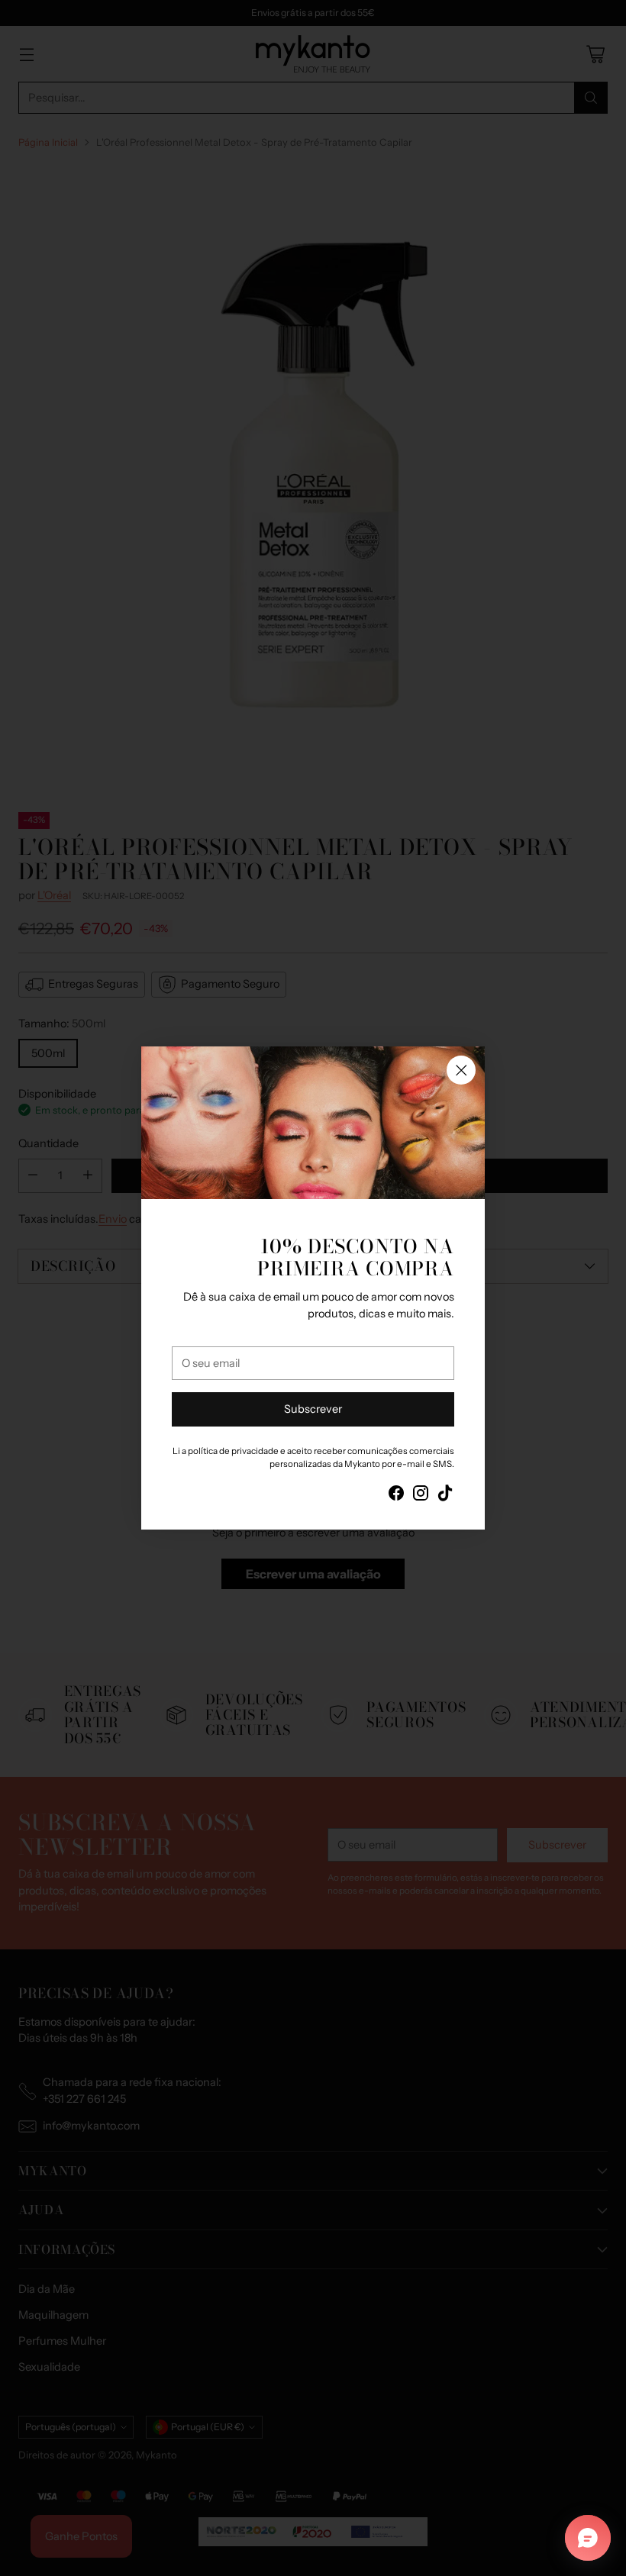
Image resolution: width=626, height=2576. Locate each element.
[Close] (461, 1070)
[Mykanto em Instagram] (421, 1496)
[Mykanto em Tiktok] (445, 1496)
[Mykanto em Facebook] (396, 1496)
